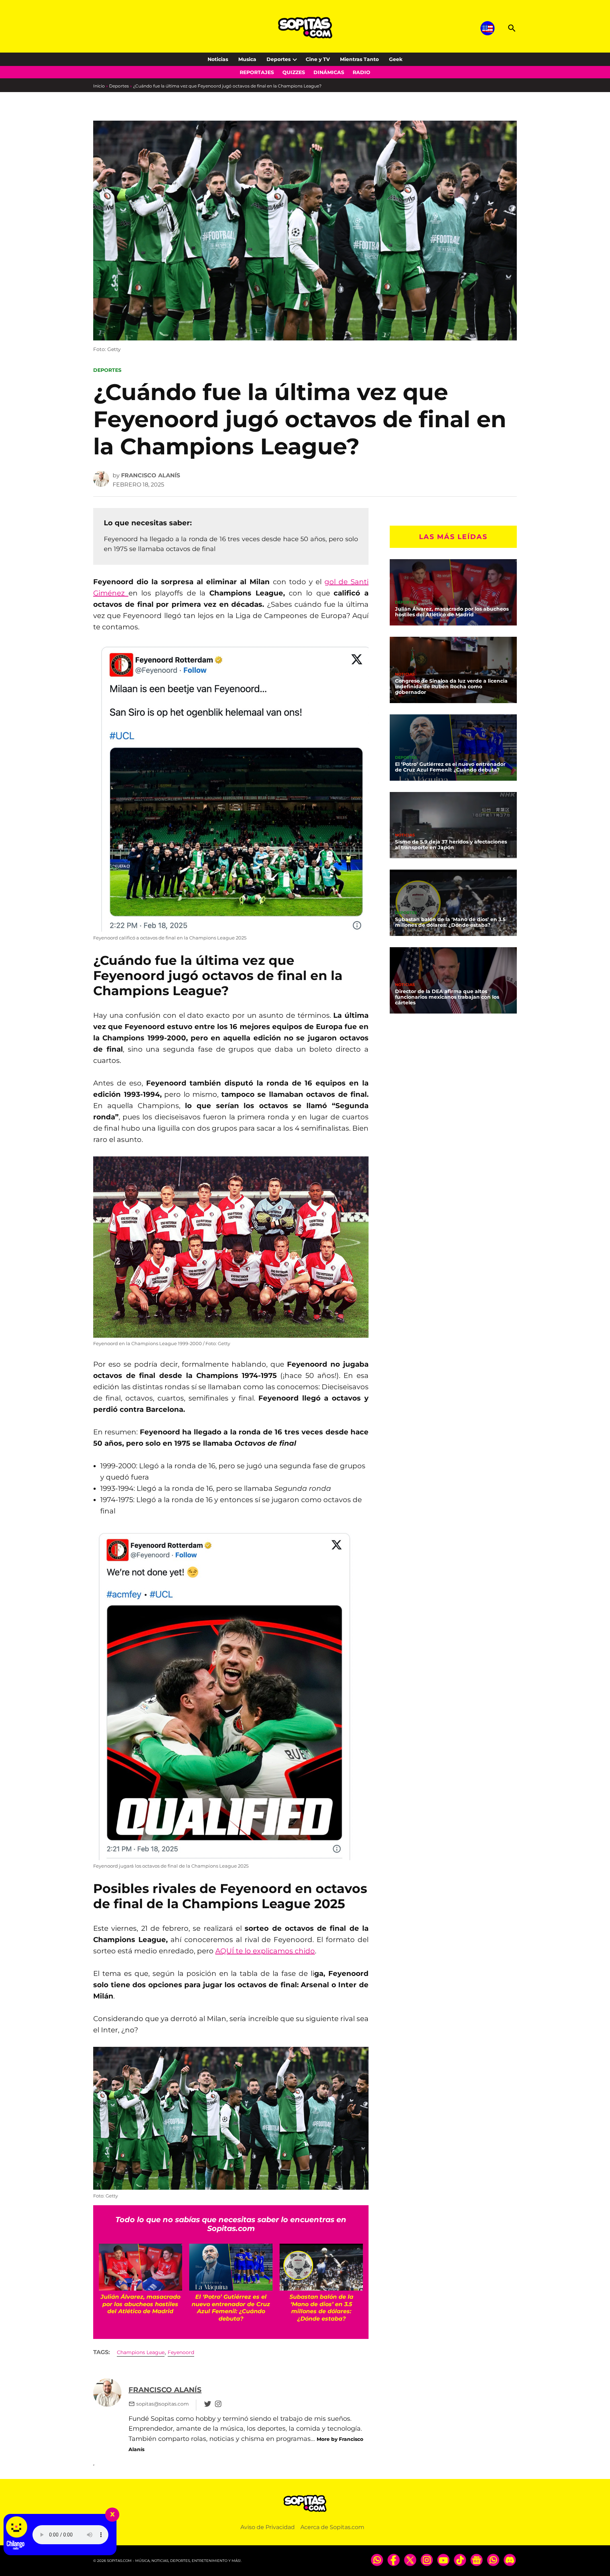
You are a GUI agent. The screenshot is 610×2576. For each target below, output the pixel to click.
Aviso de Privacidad (268, 2527)
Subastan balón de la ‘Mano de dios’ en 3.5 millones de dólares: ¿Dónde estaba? (450, 922)
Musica (247, 59)
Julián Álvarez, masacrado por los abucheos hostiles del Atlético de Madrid (452, 612)
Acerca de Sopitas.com (332, 2527)
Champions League (141, 2352)
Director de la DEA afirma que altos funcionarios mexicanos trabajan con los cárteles (447, 997)
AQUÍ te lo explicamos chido (265, 1951)
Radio (361, 72)
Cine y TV (318, 59)
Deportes (279, 59)
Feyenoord (181, 2352)
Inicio (99, 86)
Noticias (218, 59)
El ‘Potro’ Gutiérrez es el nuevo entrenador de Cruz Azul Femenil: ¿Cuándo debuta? (450, 767)
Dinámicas (329, 72)
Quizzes (294, 72)
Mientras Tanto (359, 59)
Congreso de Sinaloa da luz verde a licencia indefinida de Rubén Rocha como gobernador (451, 687)
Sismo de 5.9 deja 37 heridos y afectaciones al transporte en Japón (451, 845)
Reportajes (257, 72)
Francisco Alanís (151, 475)
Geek (396, 59)
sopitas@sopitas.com (163, 2404)
